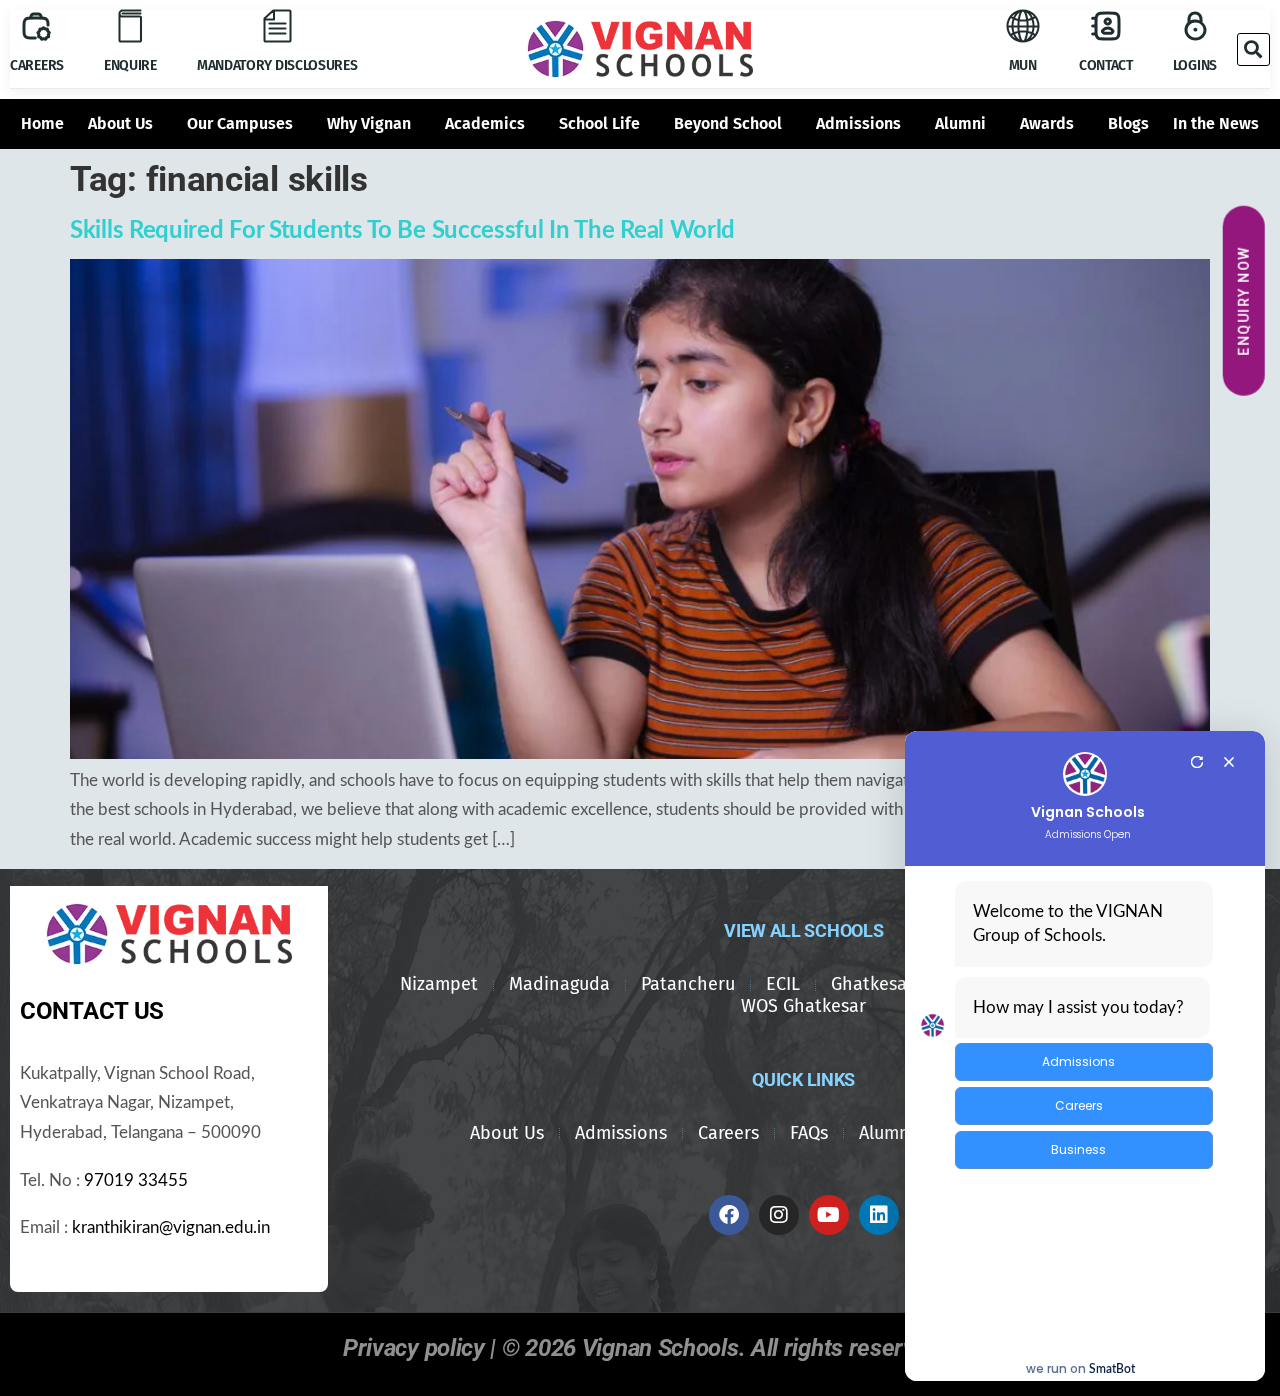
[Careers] (36, 26)
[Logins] (1195, 26)
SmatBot (1112, 1369)
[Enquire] (130, 26)
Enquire (130, 65)
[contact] (1106, 26)
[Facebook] (729, 1215)
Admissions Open (1088, 835)
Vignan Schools (1088, 812)
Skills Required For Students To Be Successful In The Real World (402, 231)
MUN (1023, 65)
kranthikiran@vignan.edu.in (171, 1228)
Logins (1195, 65)
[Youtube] (829, 1215)
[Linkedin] (879, 1215)
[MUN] (1023, 26)
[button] (1253, 49)
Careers (37, 65)
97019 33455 (136, 1181)
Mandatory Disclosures (277, 65)
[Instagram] (779, 1215)
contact (1106, 65)
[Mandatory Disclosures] (277, 26)
